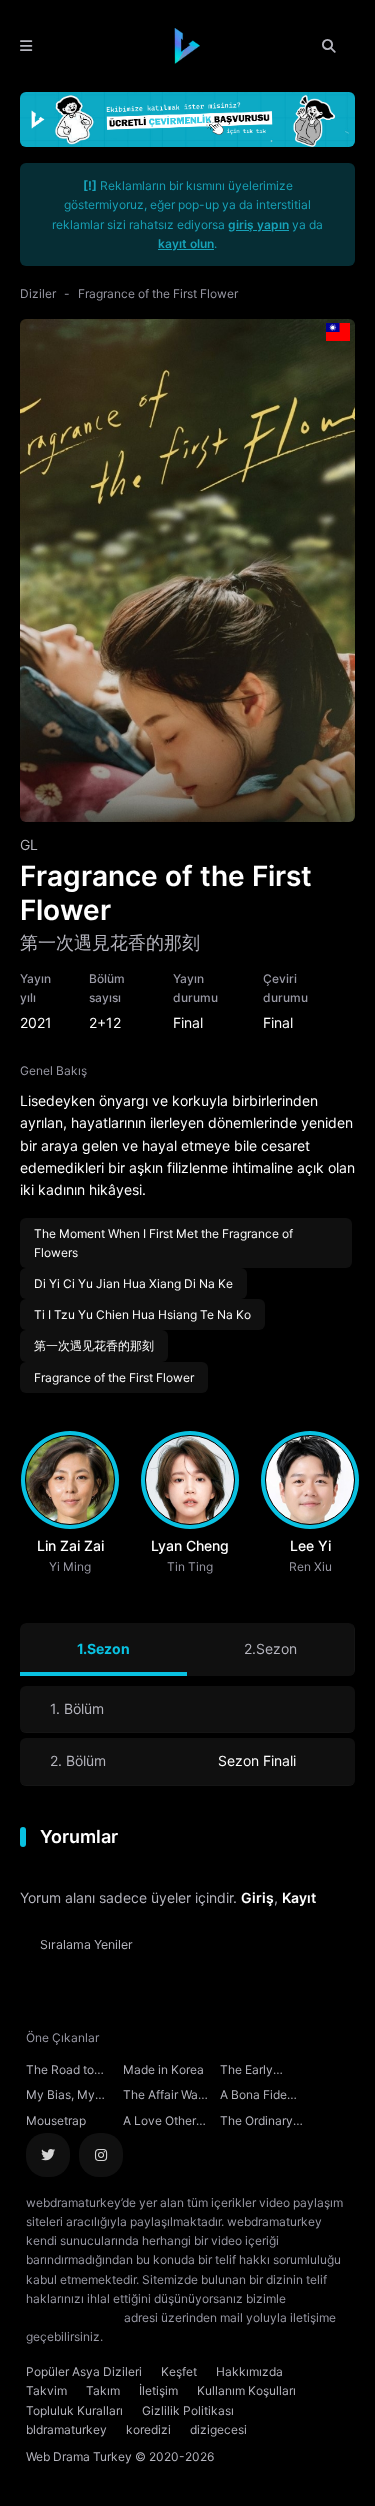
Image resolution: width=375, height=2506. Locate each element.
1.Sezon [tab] (103, 1648)
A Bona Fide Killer (253, 2097)
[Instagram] (101, 2155)
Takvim (46, 2390)
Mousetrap (56, 2120)
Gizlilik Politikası (188, 2410)
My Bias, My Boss (60, 2097)
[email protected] (73, 2317)
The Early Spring (246, 2072)
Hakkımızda (249, 2371)
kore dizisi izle (146, 2336)
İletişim (158, 2390)
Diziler (38, 293)
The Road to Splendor (60, 2072)
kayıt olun (186, 243)
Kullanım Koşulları (246, 2390)
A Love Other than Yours (159, 2123)
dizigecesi (218, 2429)
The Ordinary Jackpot (256, 2123)
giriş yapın (258, 224)
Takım (103, 2390)
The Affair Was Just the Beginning (163, 2097)
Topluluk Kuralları (74, 2410)
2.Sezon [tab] (270, 1648)
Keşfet (179, 2371)
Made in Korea (163, 2069)
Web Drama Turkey (79, 2456)
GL (29, 844)
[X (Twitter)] (48, 2155)
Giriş (257, 1897)
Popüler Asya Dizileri (84, 2371)
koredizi (148, 2429)
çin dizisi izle (225, 2336)
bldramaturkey (66, 2429)
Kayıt (299, 1897)
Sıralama (86, 1944)
